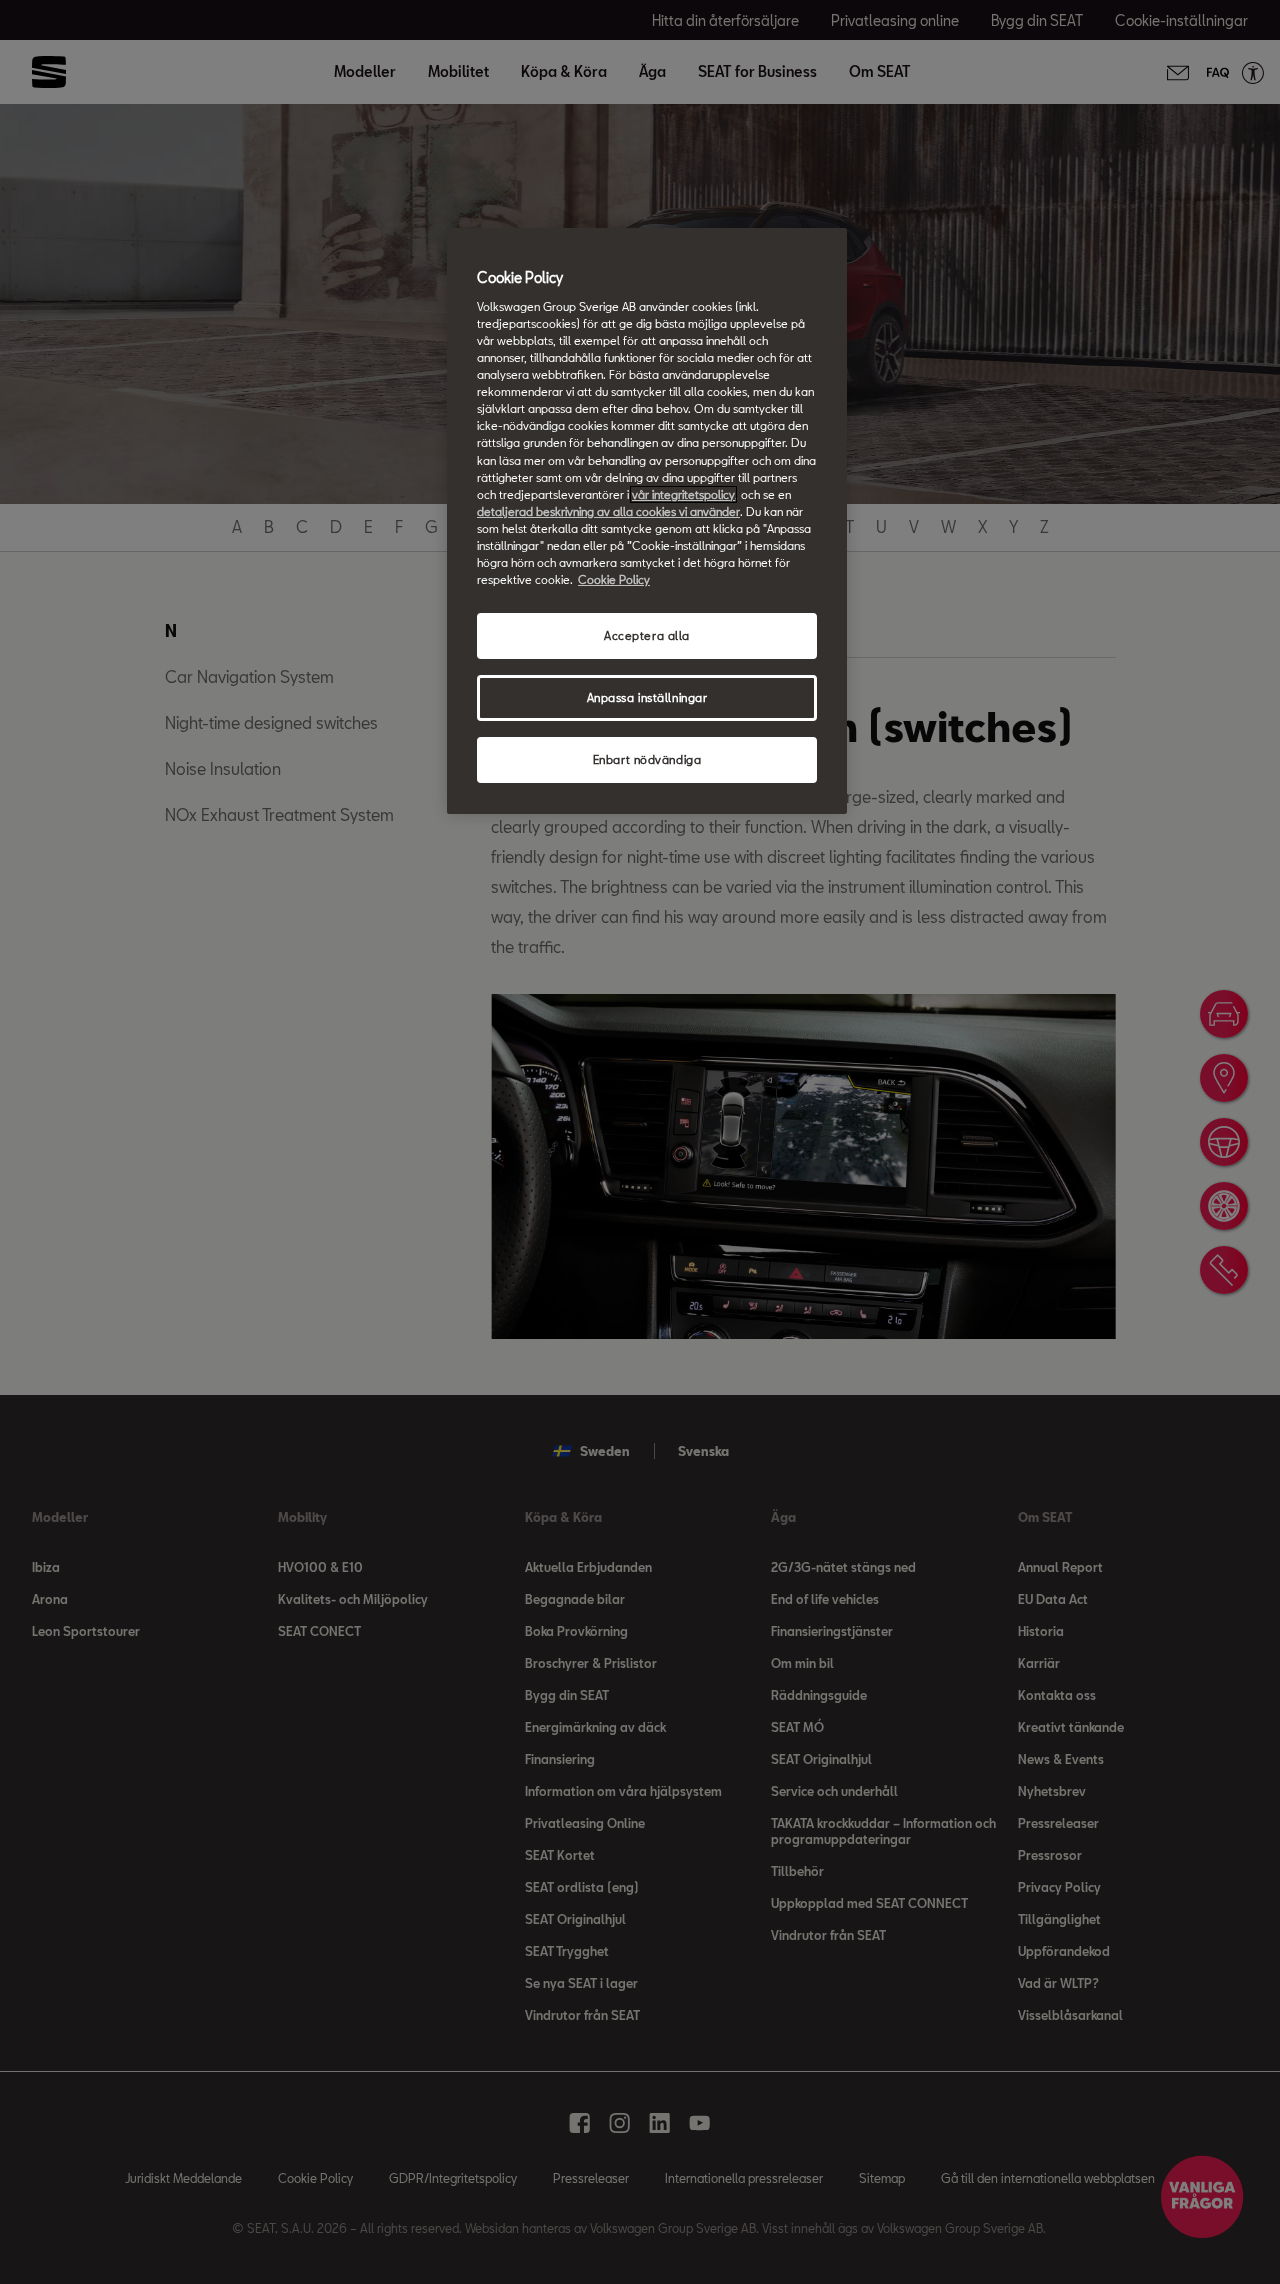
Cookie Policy (614, 579)
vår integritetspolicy (683, 494)
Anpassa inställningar (647, 697)
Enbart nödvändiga (647, 759)
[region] (647, 520)
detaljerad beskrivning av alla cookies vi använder (608, 511)
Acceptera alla (647, 635)
